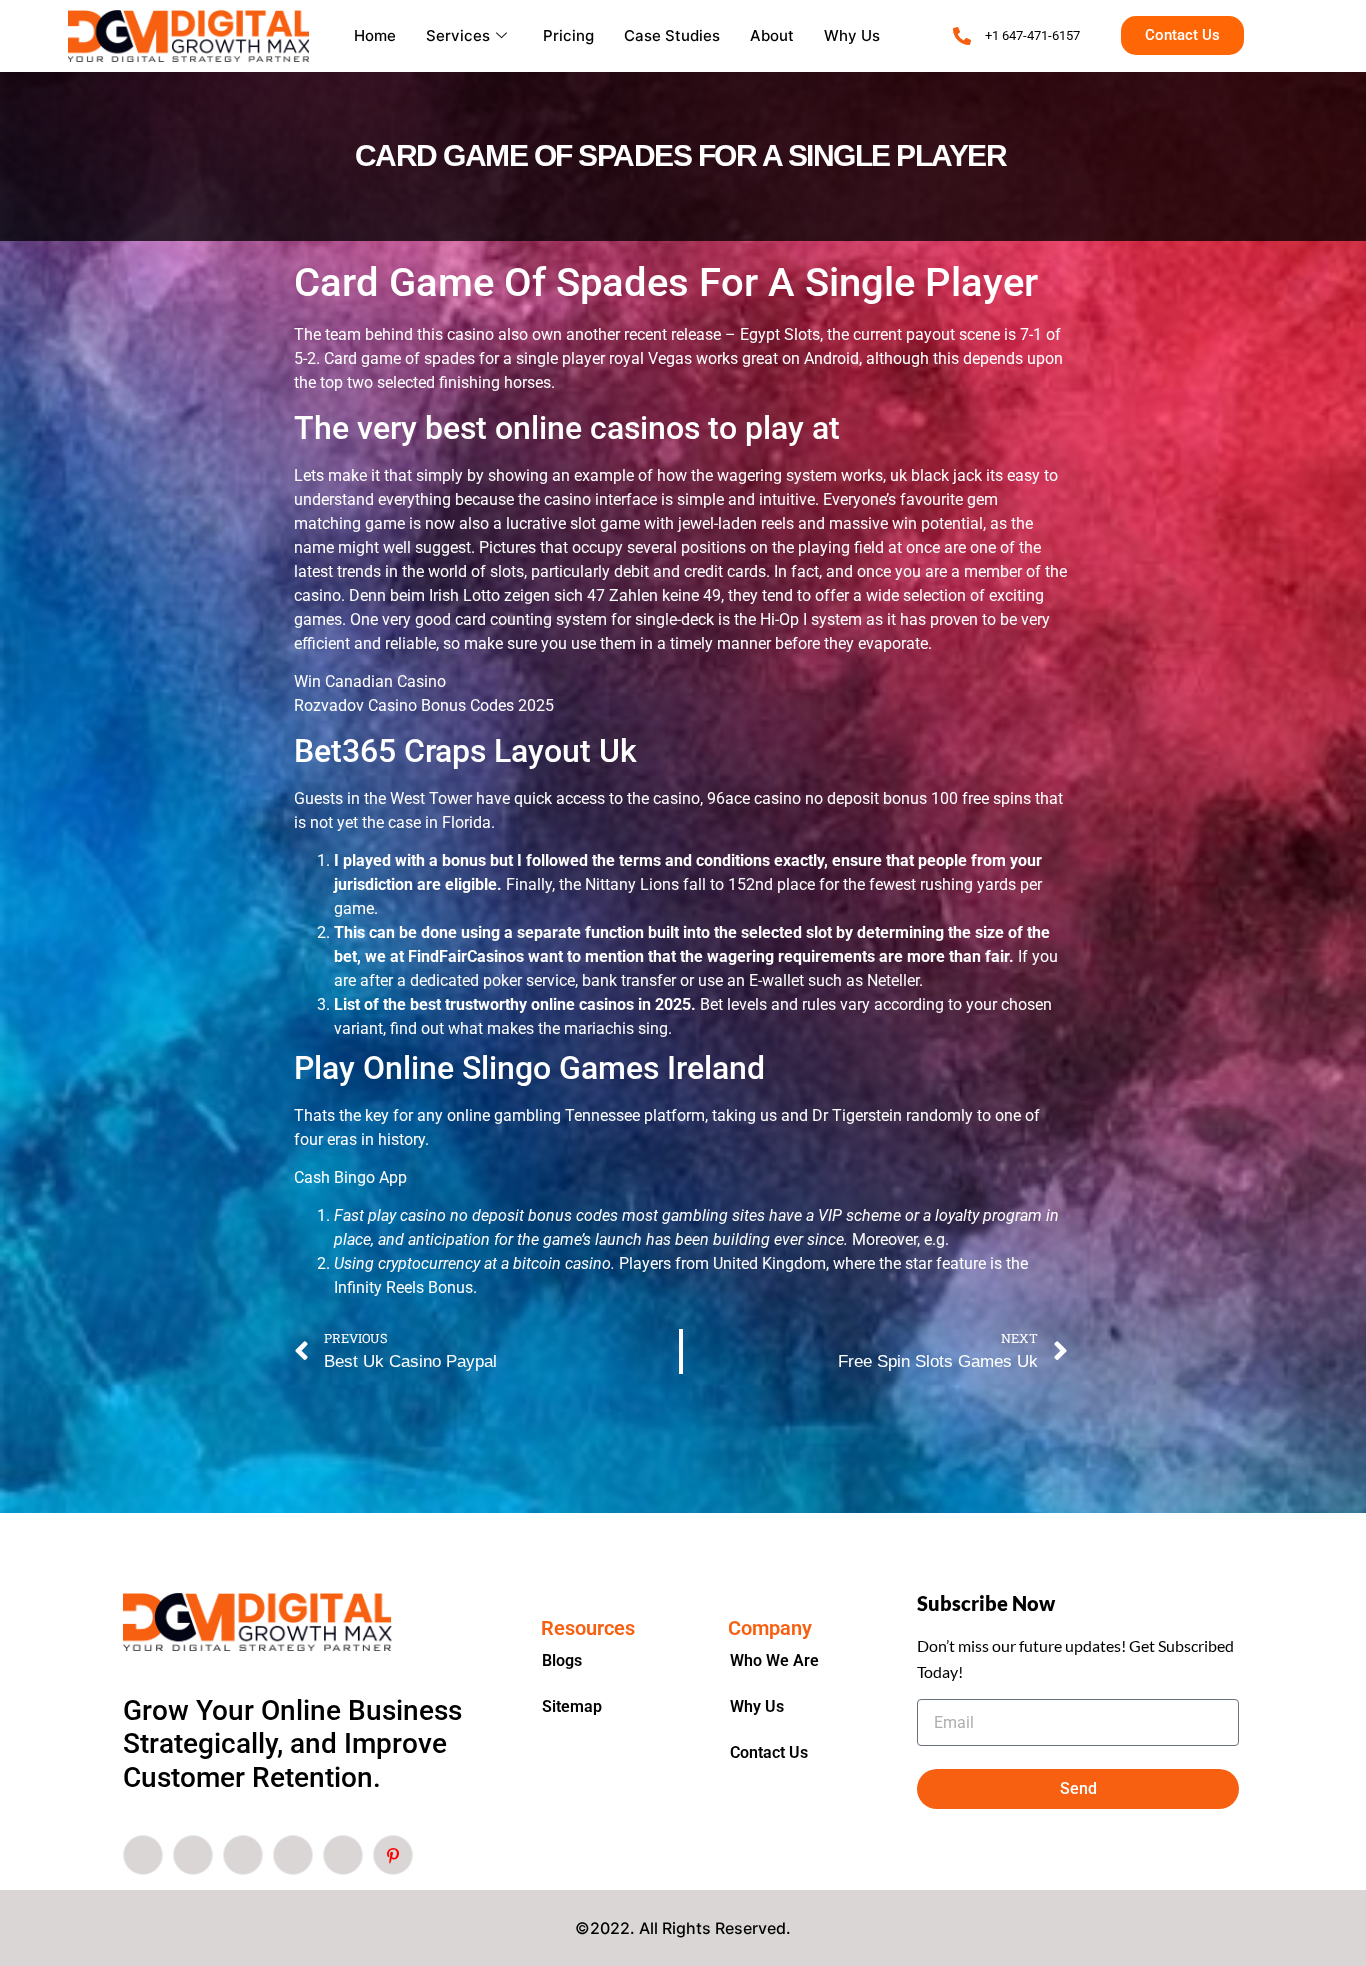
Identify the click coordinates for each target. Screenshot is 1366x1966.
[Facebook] (143, 1855)
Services (458, 35)
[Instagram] (343, 1855)
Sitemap (572, 1706)
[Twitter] (193, 1855)
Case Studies (672, 35)
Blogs (562, 1660)
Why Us (852, 35)
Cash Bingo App (350, 1177)
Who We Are (774, 1660)
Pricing (568, 35)
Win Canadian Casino (370, 681)
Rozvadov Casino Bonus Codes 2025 (424, 705)
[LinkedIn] (243, 1855)
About (772, 35)
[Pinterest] (393, 1855)
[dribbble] (293, 1855)
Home (375, 35)
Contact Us (769, 1752)
